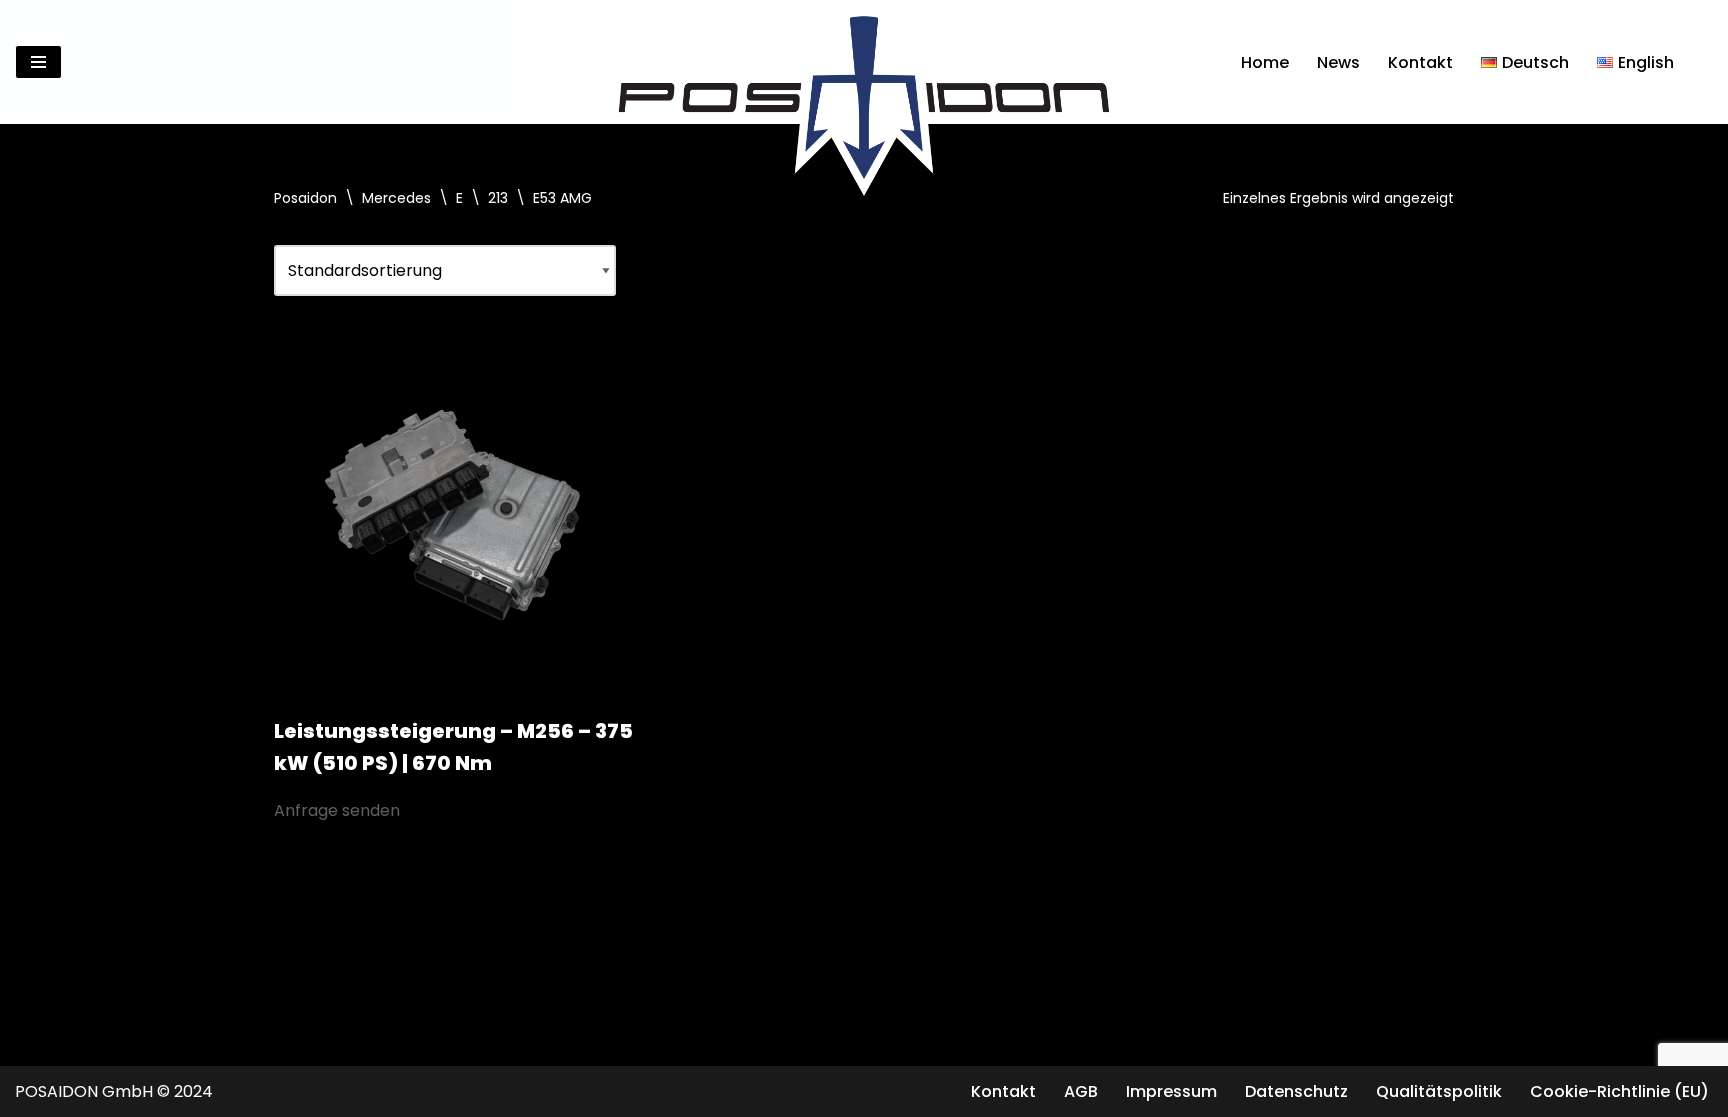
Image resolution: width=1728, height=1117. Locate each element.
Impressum (1171, 1091)
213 (498, 198)
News (1338, 62)
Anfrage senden (337, 810)
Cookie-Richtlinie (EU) (1619, 1091)
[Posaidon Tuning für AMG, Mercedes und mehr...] (864, 62)
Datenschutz (1296, 1091)
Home (1265, 62)
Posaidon (305, 198)
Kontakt (1420, 62)
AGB (1081, 1091)
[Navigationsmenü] (38, 62)
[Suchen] (1695, 62)
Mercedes (396, 198)
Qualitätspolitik (1439, 1091)
